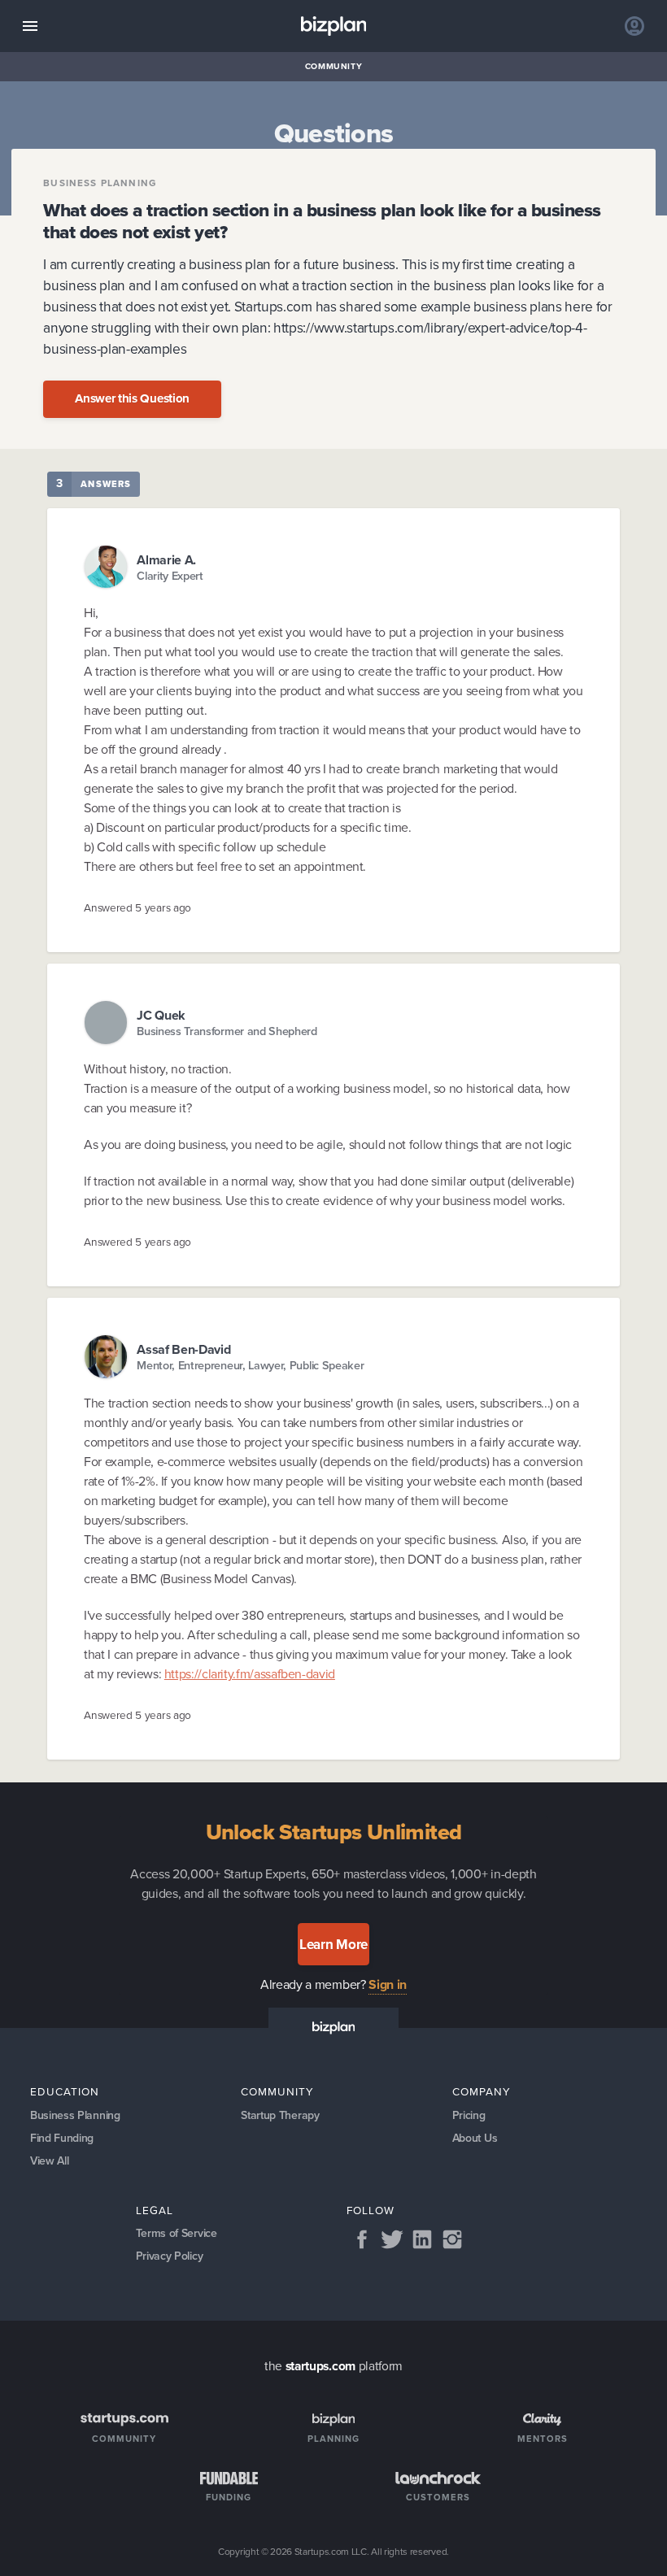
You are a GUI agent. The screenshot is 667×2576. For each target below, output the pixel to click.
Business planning (100, 184)
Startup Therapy (280, 2115)
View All (50, 2161)
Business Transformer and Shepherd (227, 1031)
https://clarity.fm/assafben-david (250, 1674)
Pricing (469, 2115)
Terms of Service (177, 2233)
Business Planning (75, 2115)
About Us (475, 2138)
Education (65, 2091)
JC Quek (161, 1015)
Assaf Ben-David (183, 1349)
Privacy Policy (170, 2256)
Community (334, 66)
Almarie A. (166, 560)
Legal (155, 2210)
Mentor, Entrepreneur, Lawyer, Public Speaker (250, 1366)
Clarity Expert (170, 576)
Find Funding (62, 2138)
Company (482, 2091)
